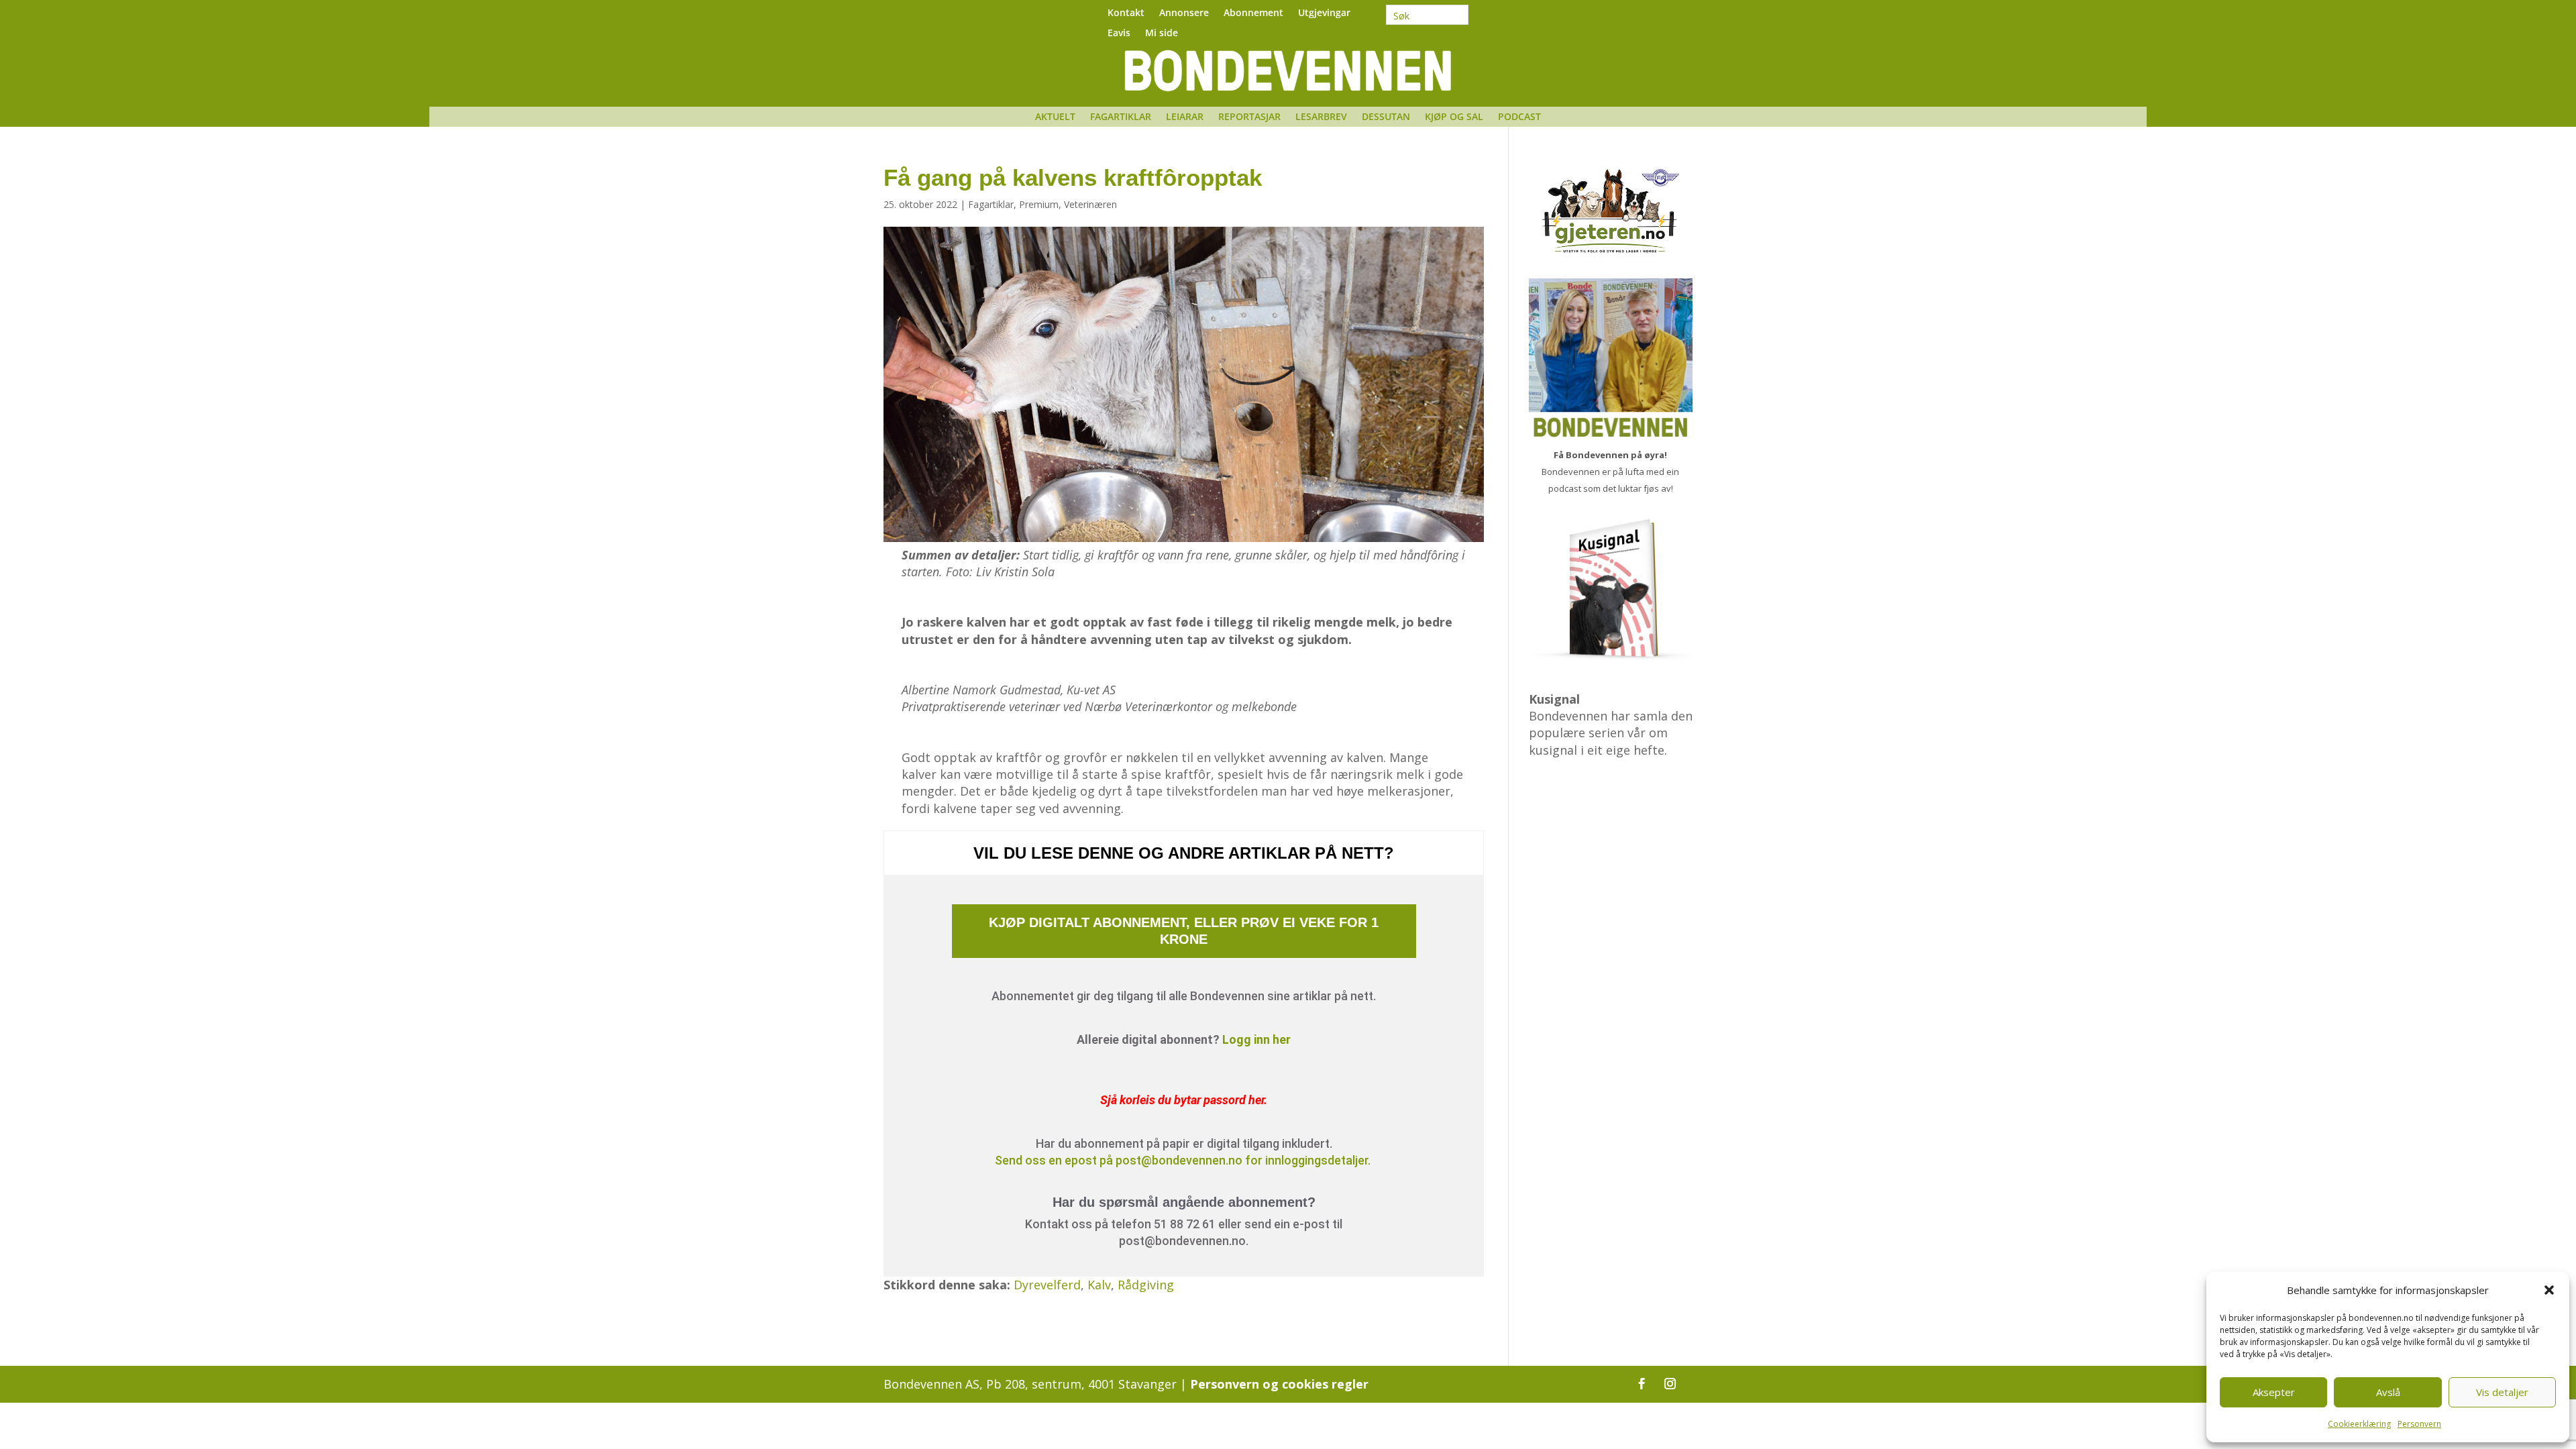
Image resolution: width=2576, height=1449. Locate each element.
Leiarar (1185, 117)
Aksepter (2274, 1392)
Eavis (1119, 34)
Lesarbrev (1321, 117)
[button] (2549, 1290)
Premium (1039, 204)
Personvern (2419, 1424)
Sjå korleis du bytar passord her (1182, 1100)
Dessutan (1386, 117)
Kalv (1099, 1285)
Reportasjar (1249, 117)
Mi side (1162, 34)
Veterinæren (1090, 204)
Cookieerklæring (2359, 1424)
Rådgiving (1146, 1285)
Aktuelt (1055, 117)
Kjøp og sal (1454, 117)
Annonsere (1184, 13)
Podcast (1519, 117)
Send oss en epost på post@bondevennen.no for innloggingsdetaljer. (1184, 1160)
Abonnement (1253, 13)
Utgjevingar (1324, 13)
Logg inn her (1256, 1039)
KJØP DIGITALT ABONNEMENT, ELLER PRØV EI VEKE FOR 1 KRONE (1184, 931)
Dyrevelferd (1047, 1285)
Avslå (2388, 1392)
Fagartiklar (1121, 117)
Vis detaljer (2502, 1392)
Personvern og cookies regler (1279, 1384)
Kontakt (1126, 13)
